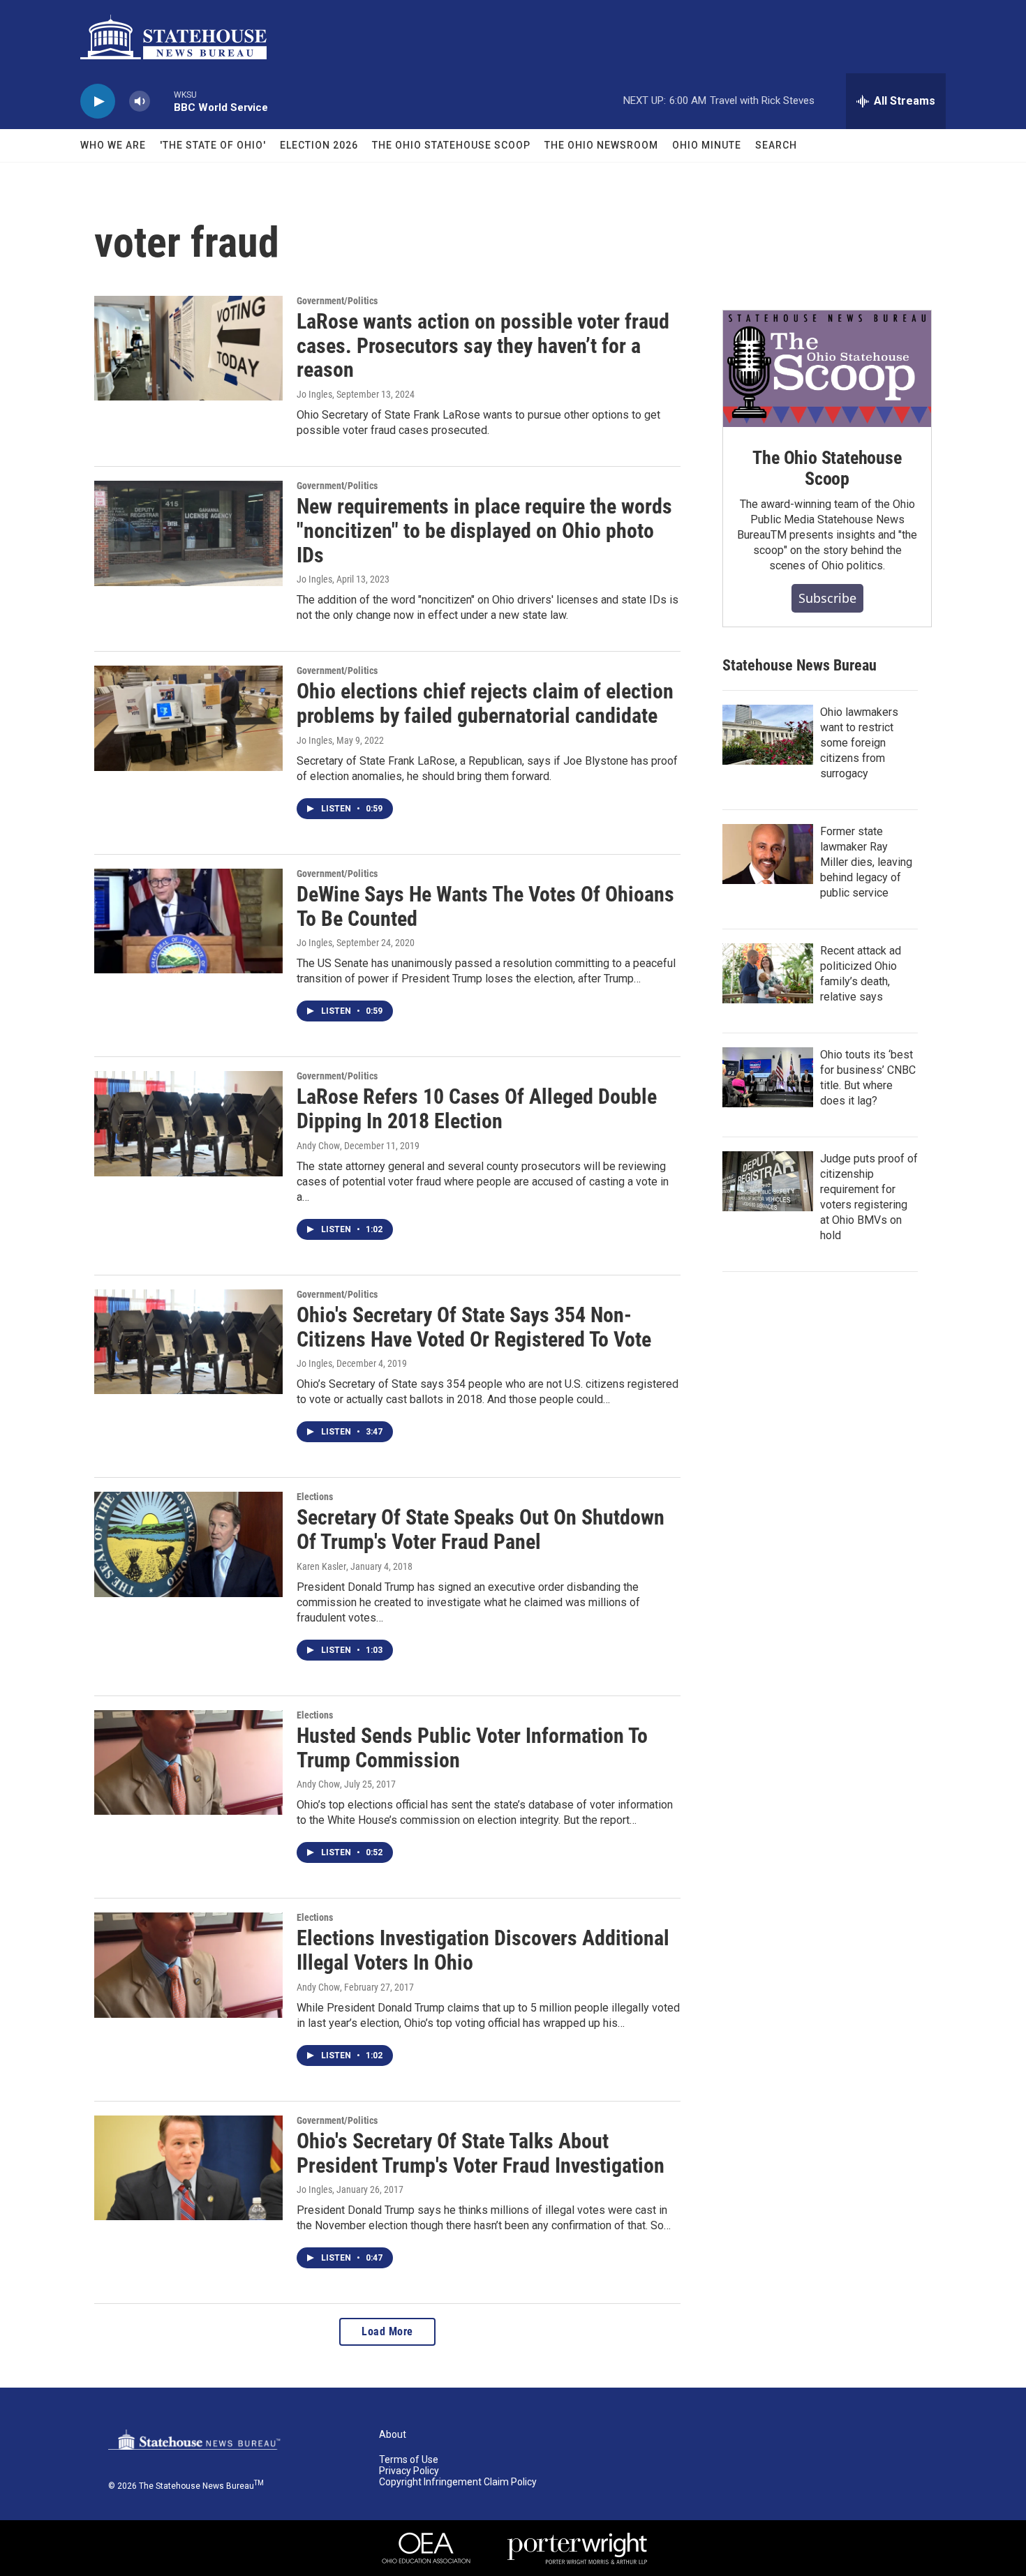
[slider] (162, 101)
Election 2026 (319, 145)
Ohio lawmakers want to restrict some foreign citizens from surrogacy (859, 743)
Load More (387, 2331)
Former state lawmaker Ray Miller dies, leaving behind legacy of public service (866, 862)
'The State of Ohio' (213, 145)
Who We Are (113, 145)
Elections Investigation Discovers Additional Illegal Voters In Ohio (483, 1950)
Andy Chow (318, 1146)
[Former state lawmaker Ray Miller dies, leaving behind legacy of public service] (768, 854)
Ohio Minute (707, 145)
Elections (315, 1497)
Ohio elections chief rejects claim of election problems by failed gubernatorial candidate (485, 703)
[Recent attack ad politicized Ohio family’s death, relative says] (768, 973)
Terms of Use (409, 2460)
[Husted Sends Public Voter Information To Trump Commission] (188, 1762)
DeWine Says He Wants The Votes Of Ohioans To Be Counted (485, 906)
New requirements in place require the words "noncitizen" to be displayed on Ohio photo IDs (484, 531)
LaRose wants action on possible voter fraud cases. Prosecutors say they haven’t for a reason (483, 346)
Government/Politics (337, 301)
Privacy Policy (409, 2471)
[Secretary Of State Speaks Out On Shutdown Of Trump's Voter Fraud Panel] (188, 1544)
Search (776, 145)
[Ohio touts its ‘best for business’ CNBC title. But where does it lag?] (768, 1077)
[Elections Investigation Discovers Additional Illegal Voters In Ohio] (188, 1965)
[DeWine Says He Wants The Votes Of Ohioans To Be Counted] (188, 921)
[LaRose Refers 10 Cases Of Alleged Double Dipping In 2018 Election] (188, 1123)
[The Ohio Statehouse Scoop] (827, 369)
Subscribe (827, 598)
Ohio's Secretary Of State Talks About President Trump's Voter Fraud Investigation (481, 2153)
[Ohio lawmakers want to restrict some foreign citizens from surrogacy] (768, 735)
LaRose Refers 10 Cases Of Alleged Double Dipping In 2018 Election (477, 1109)
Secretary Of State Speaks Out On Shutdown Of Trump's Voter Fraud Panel (481, 1529)
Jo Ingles (314, 394)
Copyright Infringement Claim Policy (458, 2482)
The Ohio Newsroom (601, 145)
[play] (98, 102)
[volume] (140, 102)
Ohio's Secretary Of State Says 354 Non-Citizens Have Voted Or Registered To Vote (474, 1327)
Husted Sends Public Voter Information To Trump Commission (472, 1748)
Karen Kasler (321, 1566)
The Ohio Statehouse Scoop (451, 145)
